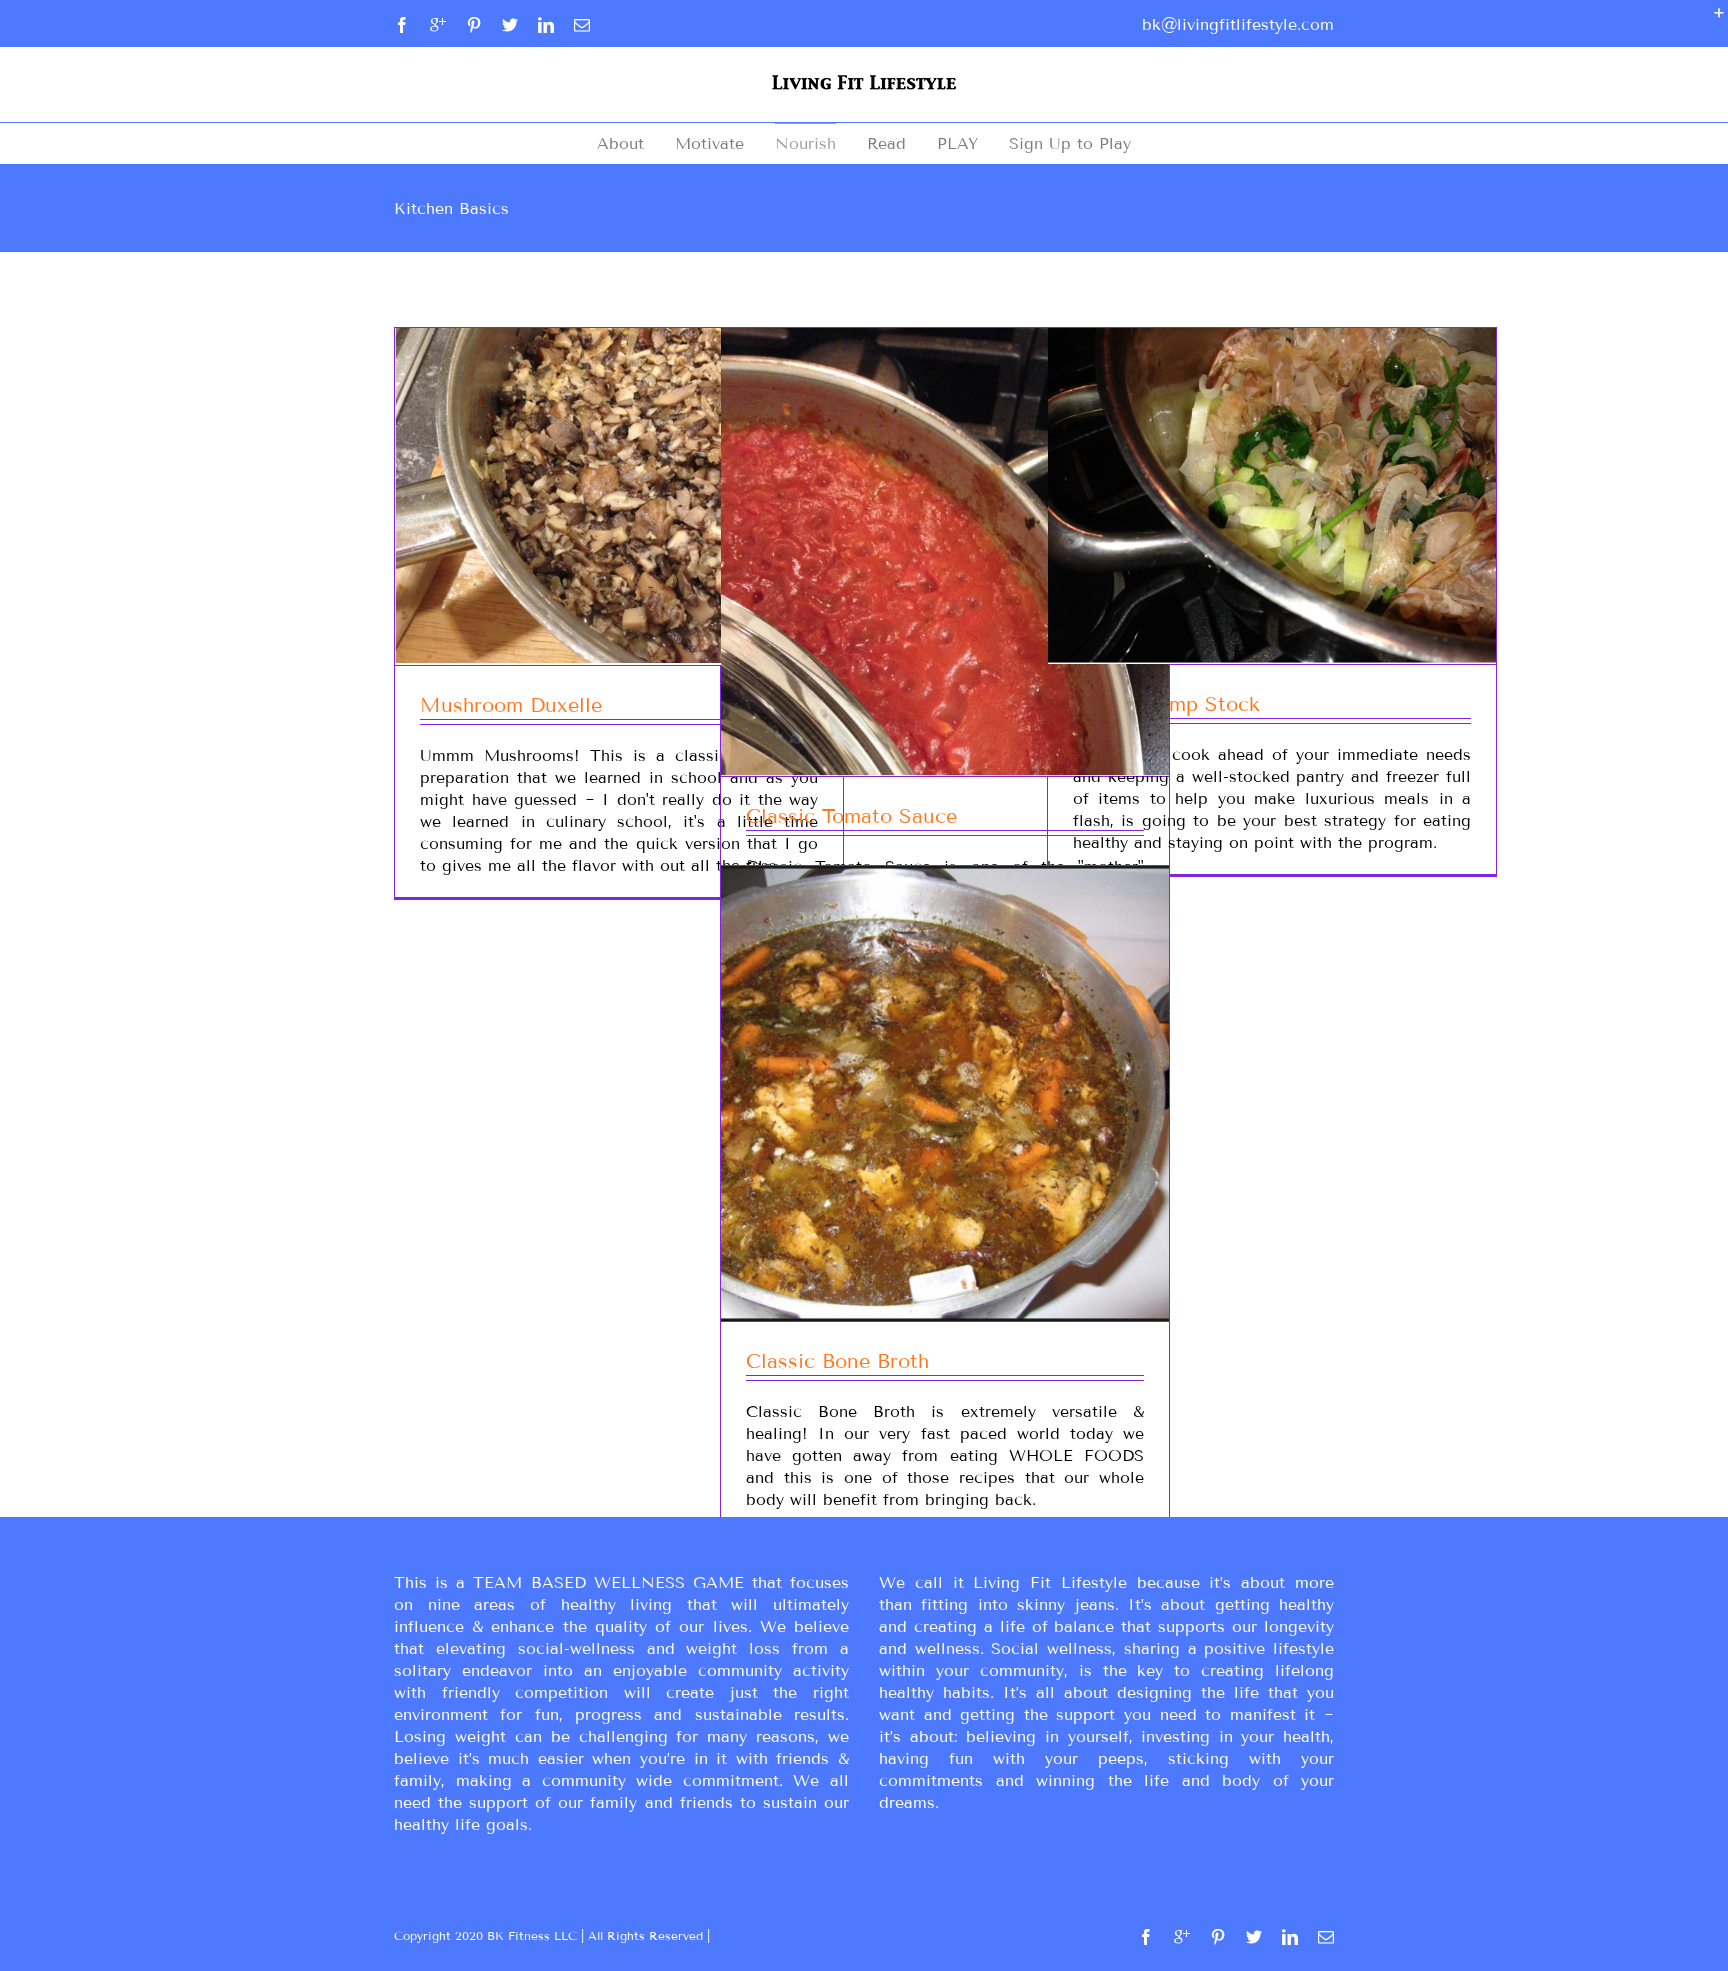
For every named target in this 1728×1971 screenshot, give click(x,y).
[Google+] (438, 25)
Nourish (805, 143)
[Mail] (582, 25)
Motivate (709, 143)
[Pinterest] (474, 25)
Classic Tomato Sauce (851, 816)
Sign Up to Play (1070, 143)
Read (886, 143)
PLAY (957, 143)
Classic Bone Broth (837, 1361)
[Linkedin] (546, 25)
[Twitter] (510, 25)
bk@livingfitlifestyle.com (1238, 24)
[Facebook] (402, 25)
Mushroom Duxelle (511, 705)
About (620, 143)
